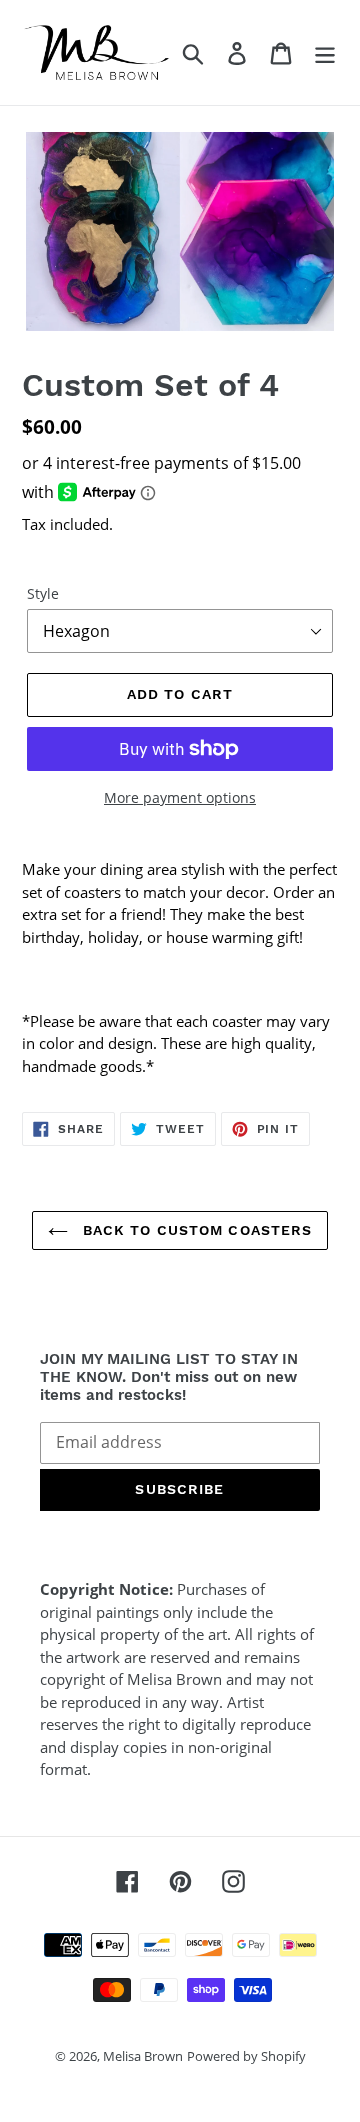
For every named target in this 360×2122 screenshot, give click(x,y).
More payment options (180, 797)
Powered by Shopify (246, 2056)
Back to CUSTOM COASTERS (195, 1230)
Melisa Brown (143, 2056)
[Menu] (325, 52)
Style (43, 593)
